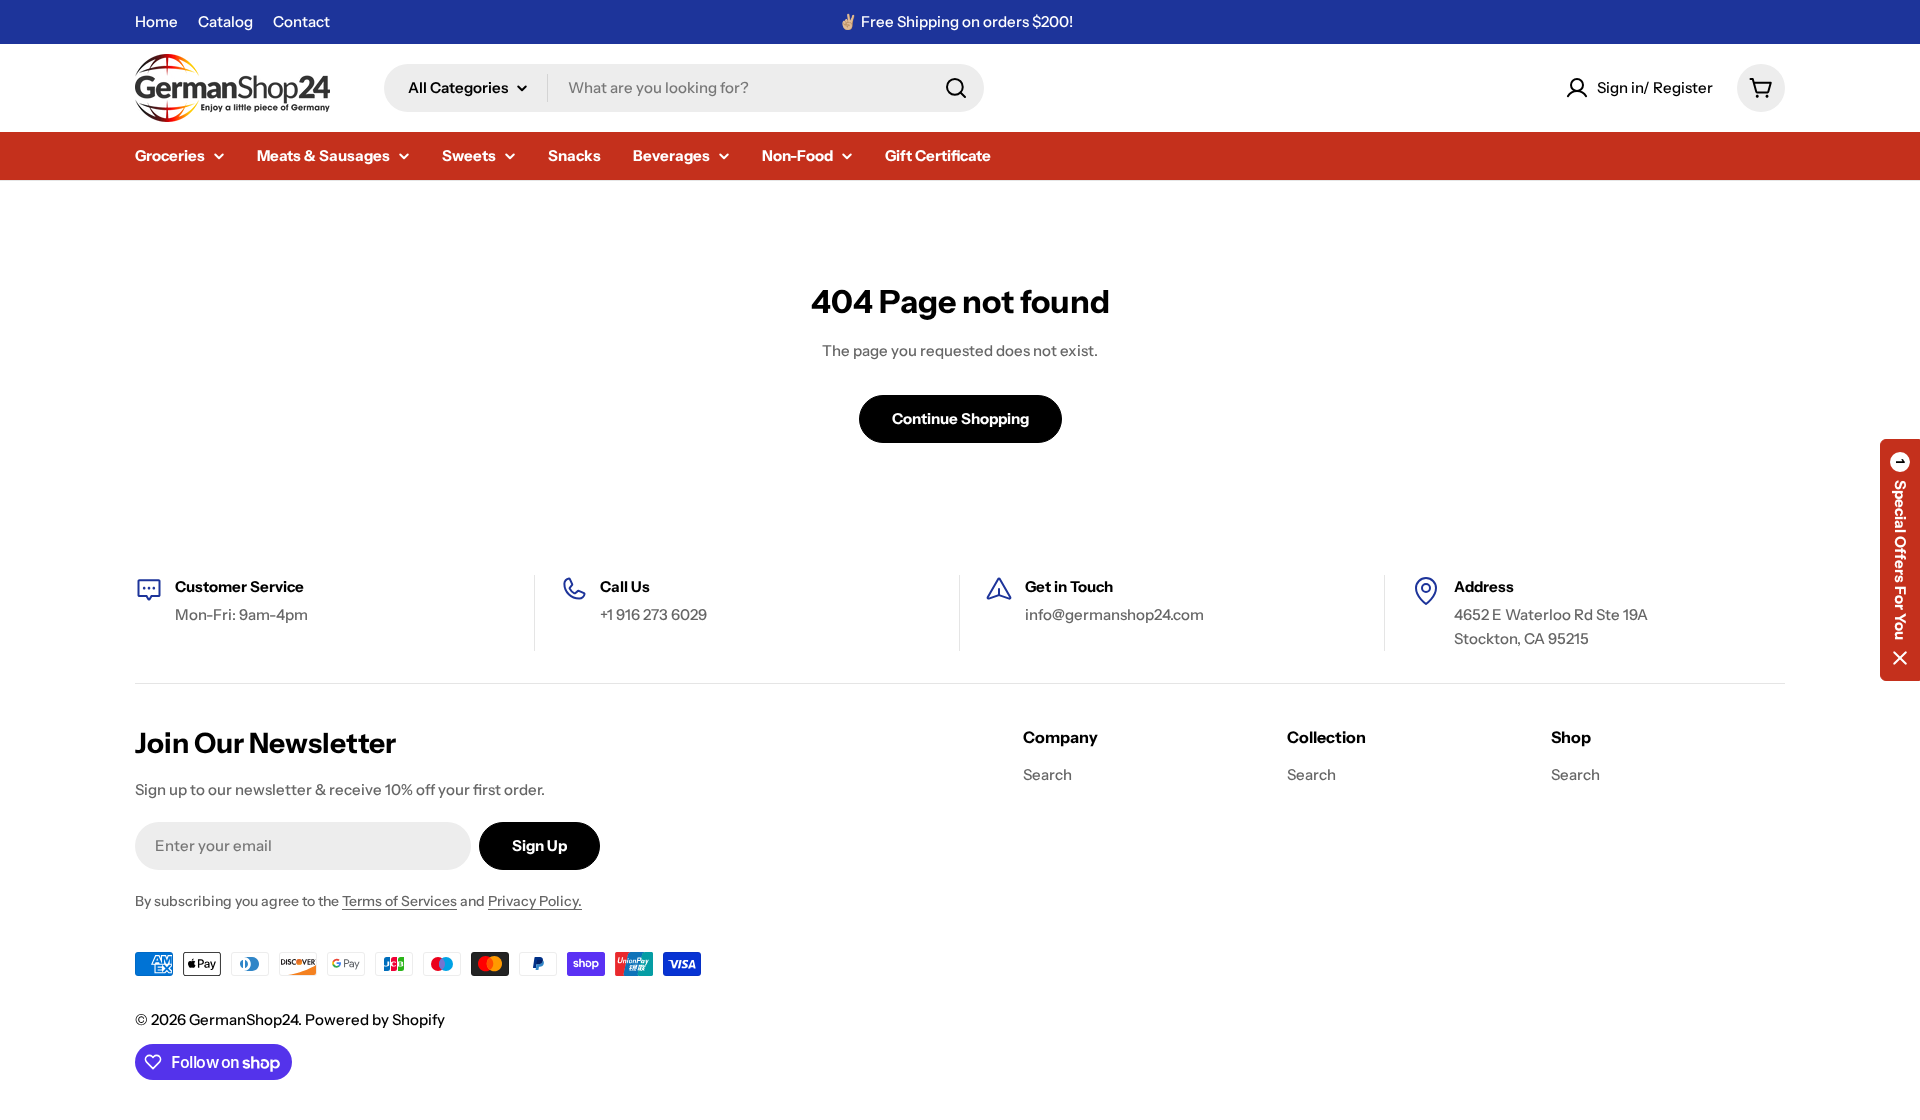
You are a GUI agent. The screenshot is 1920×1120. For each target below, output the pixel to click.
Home (156, 21)
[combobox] (684, 88)
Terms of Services (399, 901)
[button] (1900, 560)
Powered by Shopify (375, 1019)
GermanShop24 (243, 1019)
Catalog (225, 21)
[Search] (956, 88)
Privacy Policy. (535, 901)
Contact (301, 21)
